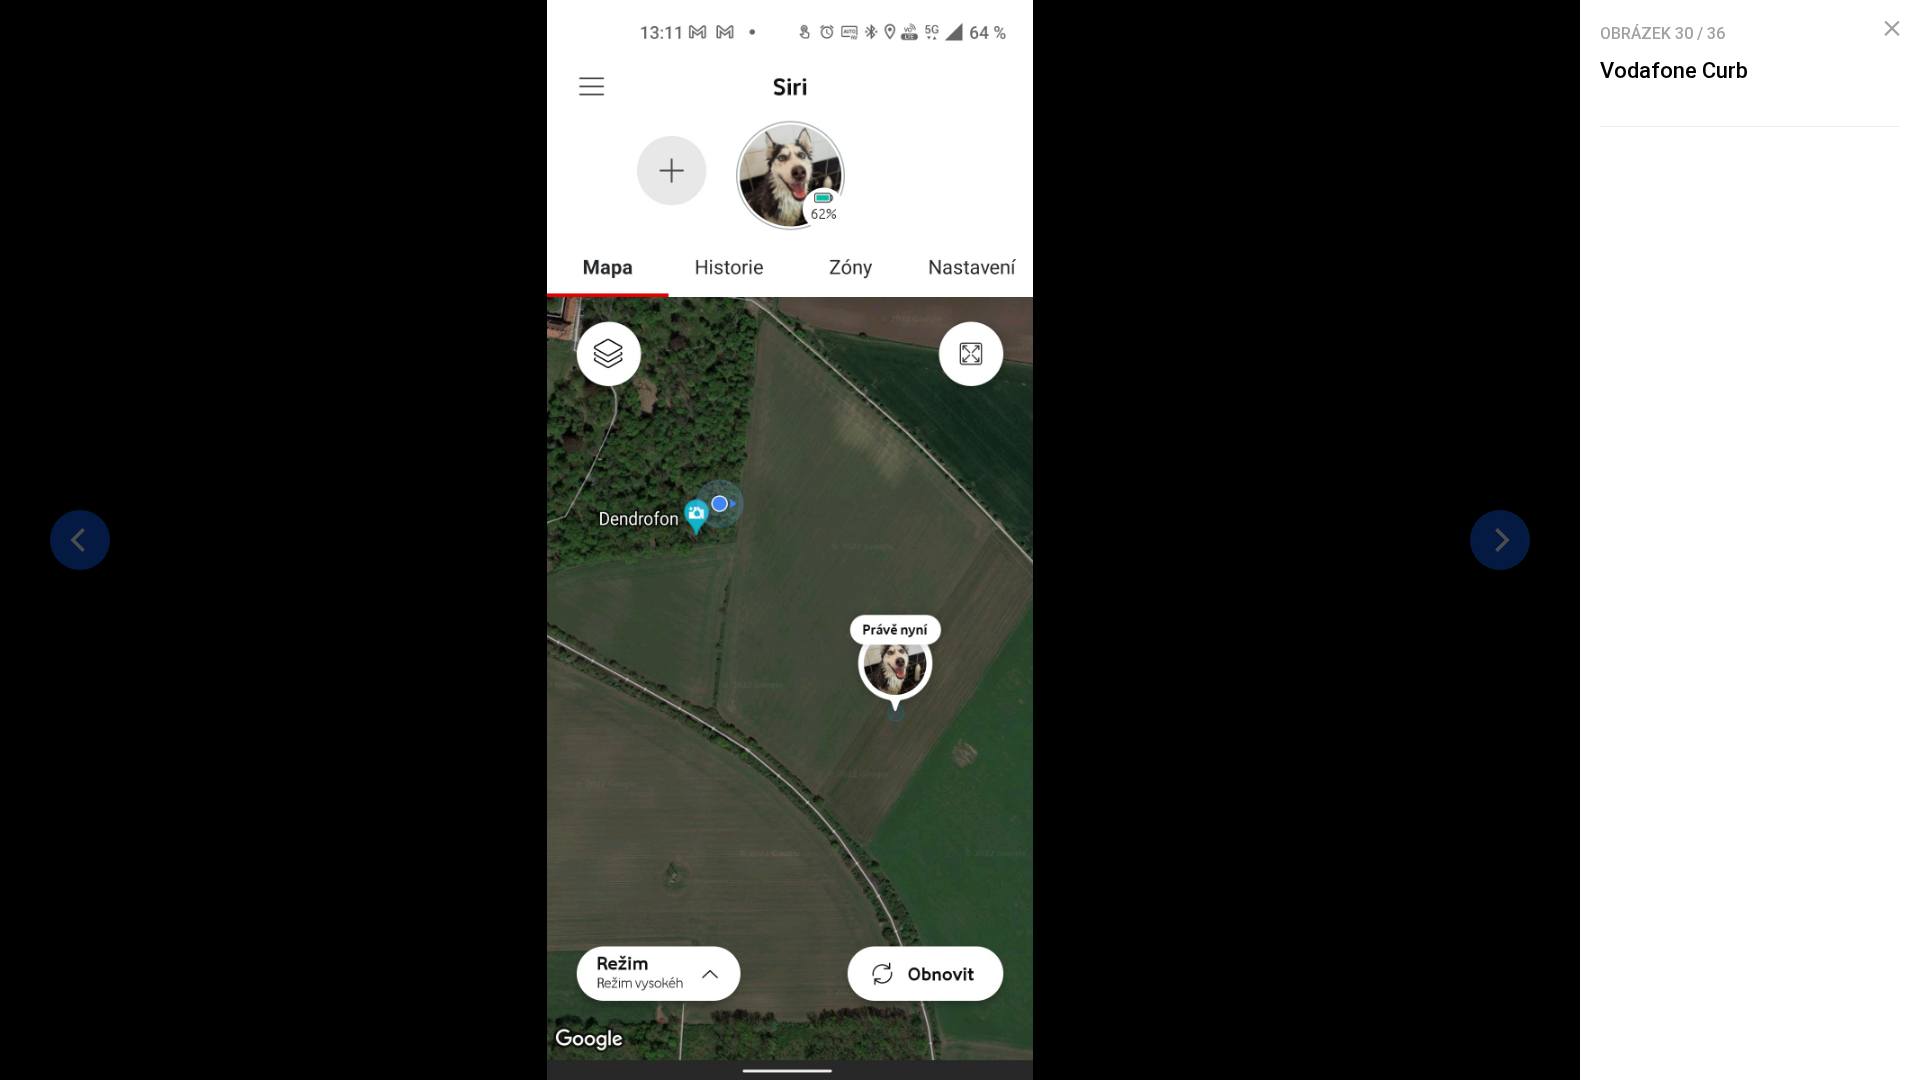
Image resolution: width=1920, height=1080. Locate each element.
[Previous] (80, 540)
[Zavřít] (1892, 29)
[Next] (1500, 540)
